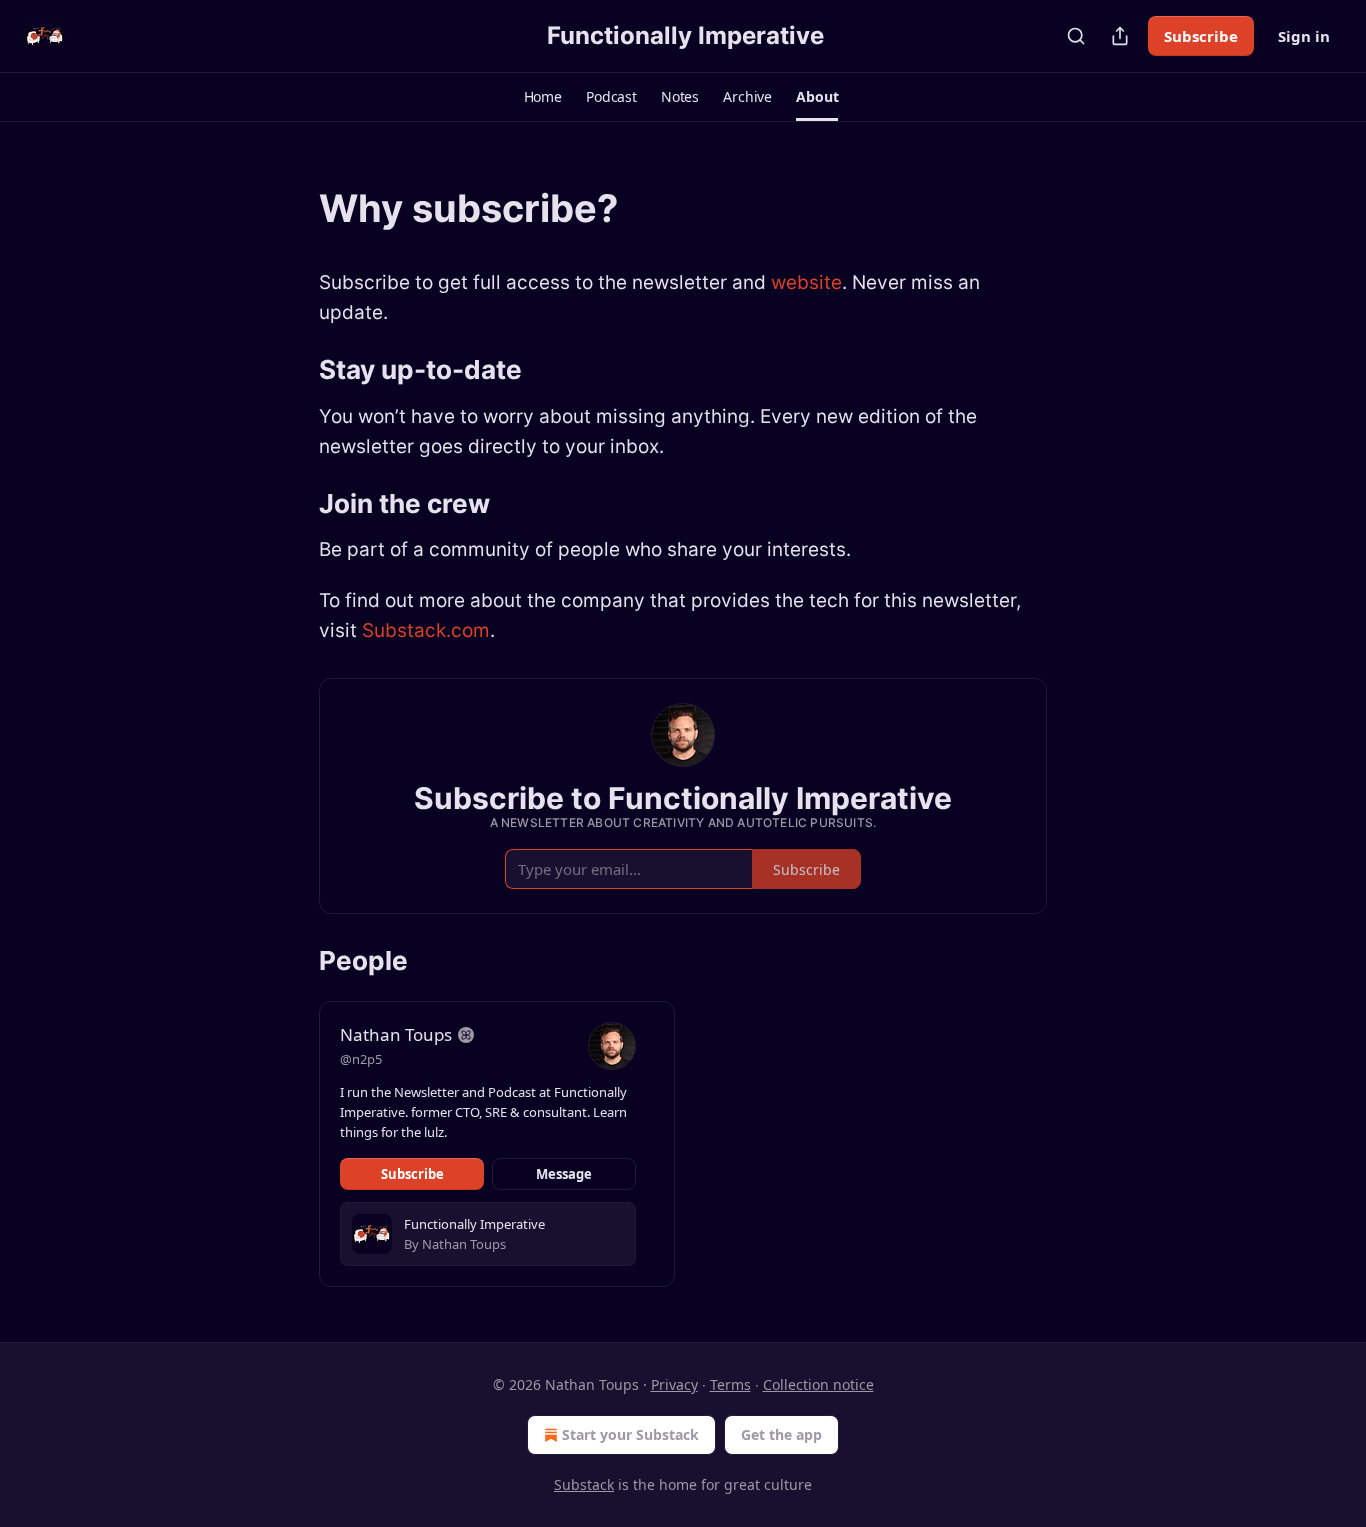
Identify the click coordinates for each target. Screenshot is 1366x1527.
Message (564, 1174)
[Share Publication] (1120, 36)
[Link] (291, 208)
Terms (730, 1384)
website (806, 282)
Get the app (781, 1434)
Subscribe (1201, 36)
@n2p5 (361, 1059)
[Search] (1076, 36)
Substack (584, 1484)
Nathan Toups (396, 1034)
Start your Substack (630, 1434)
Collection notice (818, 1384)
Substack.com (426, 630)
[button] (543, 97)
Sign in (1304, 36)
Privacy (674, 1384)
